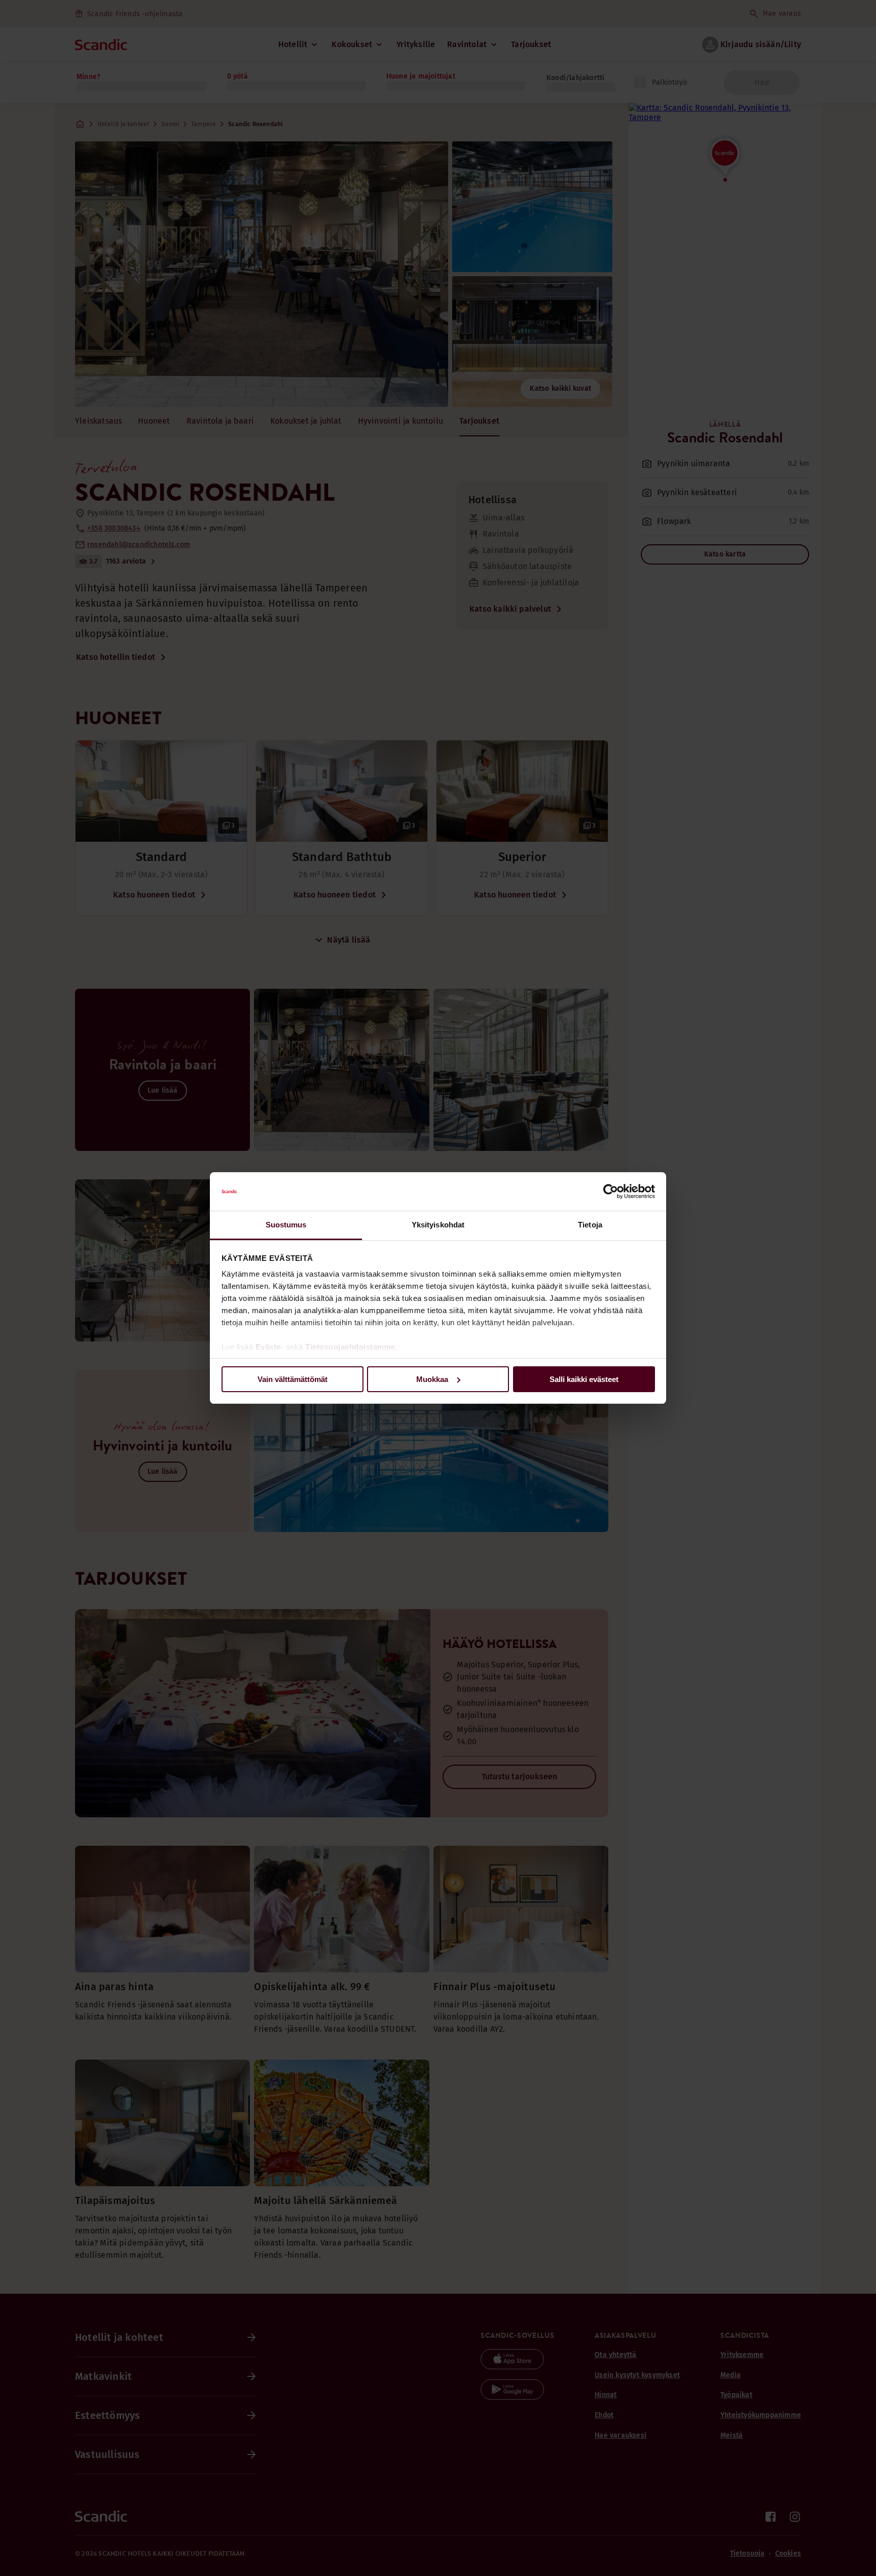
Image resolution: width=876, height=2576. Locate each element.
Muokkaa (432, 1379)
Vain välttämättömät (293, 1379)
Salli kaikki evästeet (584, 1379)
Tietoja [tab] (590, 1225)
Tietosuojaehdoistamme (350, 1347)
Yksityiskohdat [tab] (438, 1225)
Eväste (268, 1347)
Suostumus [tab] (286, 1225)
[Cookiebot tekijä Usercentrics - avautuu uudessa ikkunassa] (611, 1191)
